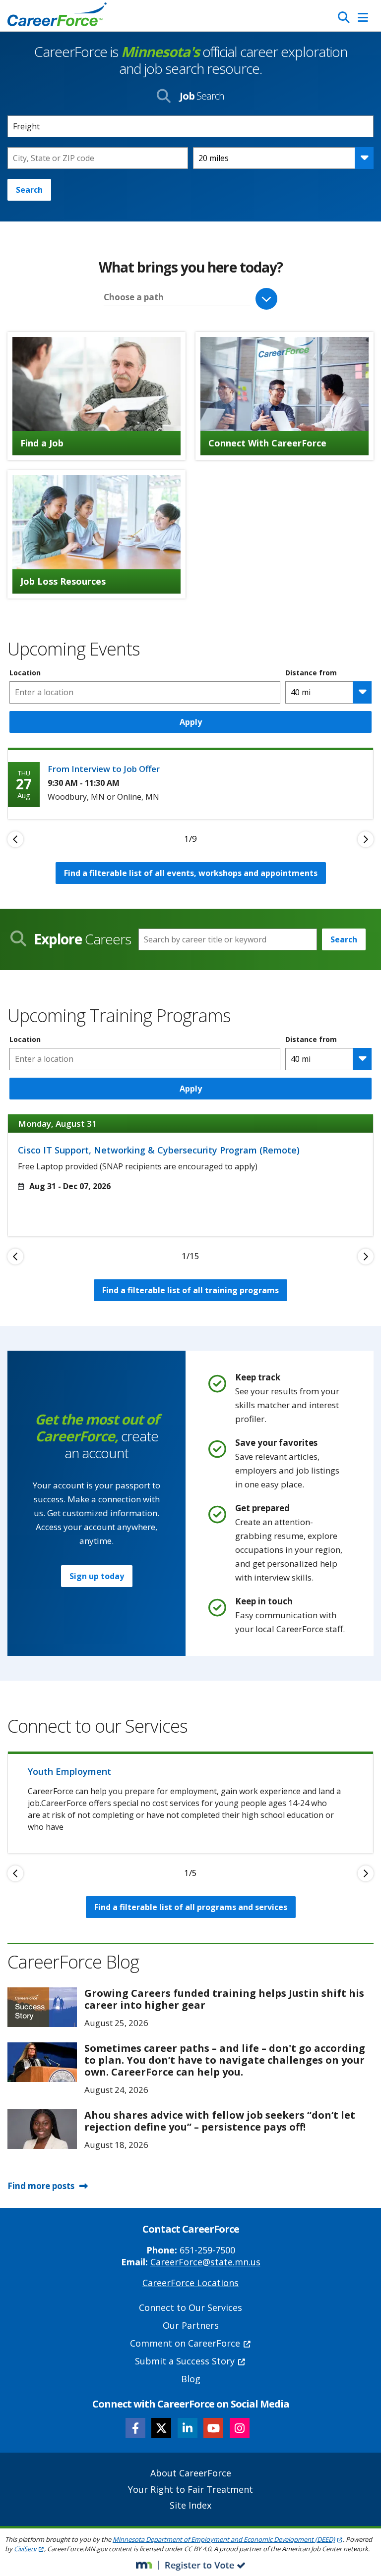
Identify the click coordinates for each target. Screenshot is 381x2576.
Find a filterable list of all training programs (190, 1290)
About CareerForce (191, 2473)
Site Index (190, 2505)
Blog (191, 2379)
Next (366, 839)
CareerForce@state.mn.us (205, 2262)
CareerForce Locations (190, 2283)
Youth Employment (69, 1771)
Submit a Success (185, 2361)
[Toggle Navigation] (363, 17)
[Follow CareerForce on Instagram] (240, 2428)
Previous (15, 839)
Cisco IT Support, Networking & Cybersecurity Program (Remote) (159, 1150)
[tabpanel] (190, 783)
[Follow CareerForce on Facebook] (135, 2428)
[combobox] (98, 158)
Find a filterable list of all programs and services (191, 1907)
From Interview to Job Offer (104, 769)
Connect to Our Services (190, 2307)
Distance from (311, 673)
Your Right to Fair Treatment (190, 2489)
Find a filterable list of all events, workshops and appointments (191, 873)
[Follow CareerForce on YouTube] (213, 2428)
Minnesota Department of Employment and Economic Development (224, 2539)
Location (25, 673)
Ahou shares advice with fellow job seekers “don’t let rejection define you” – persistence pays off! (220, 2121)
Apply (191, 722)
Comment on (185, 2343)
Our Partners (191, 2325)
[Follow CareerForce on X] (161, 2428)
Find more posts (41, 2186)
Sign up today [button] (97, 1576)
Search (29, 190)
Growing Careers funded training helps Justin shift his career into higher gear (224, 1999)
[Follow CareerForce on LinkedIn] (188, 2428)
